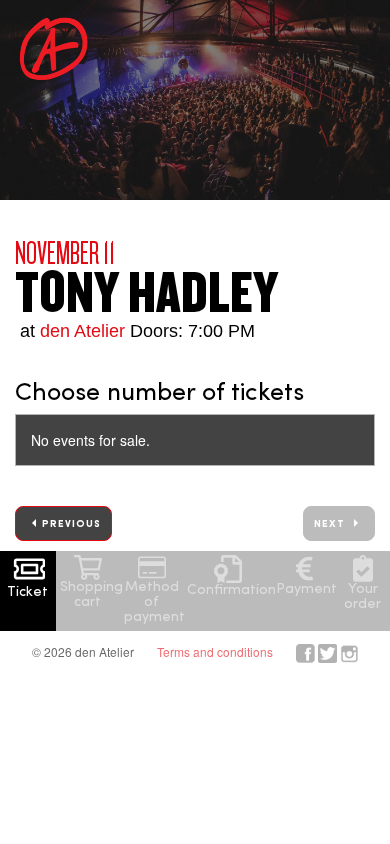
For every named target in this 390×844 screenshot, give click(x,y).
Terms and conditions (215, 651)
